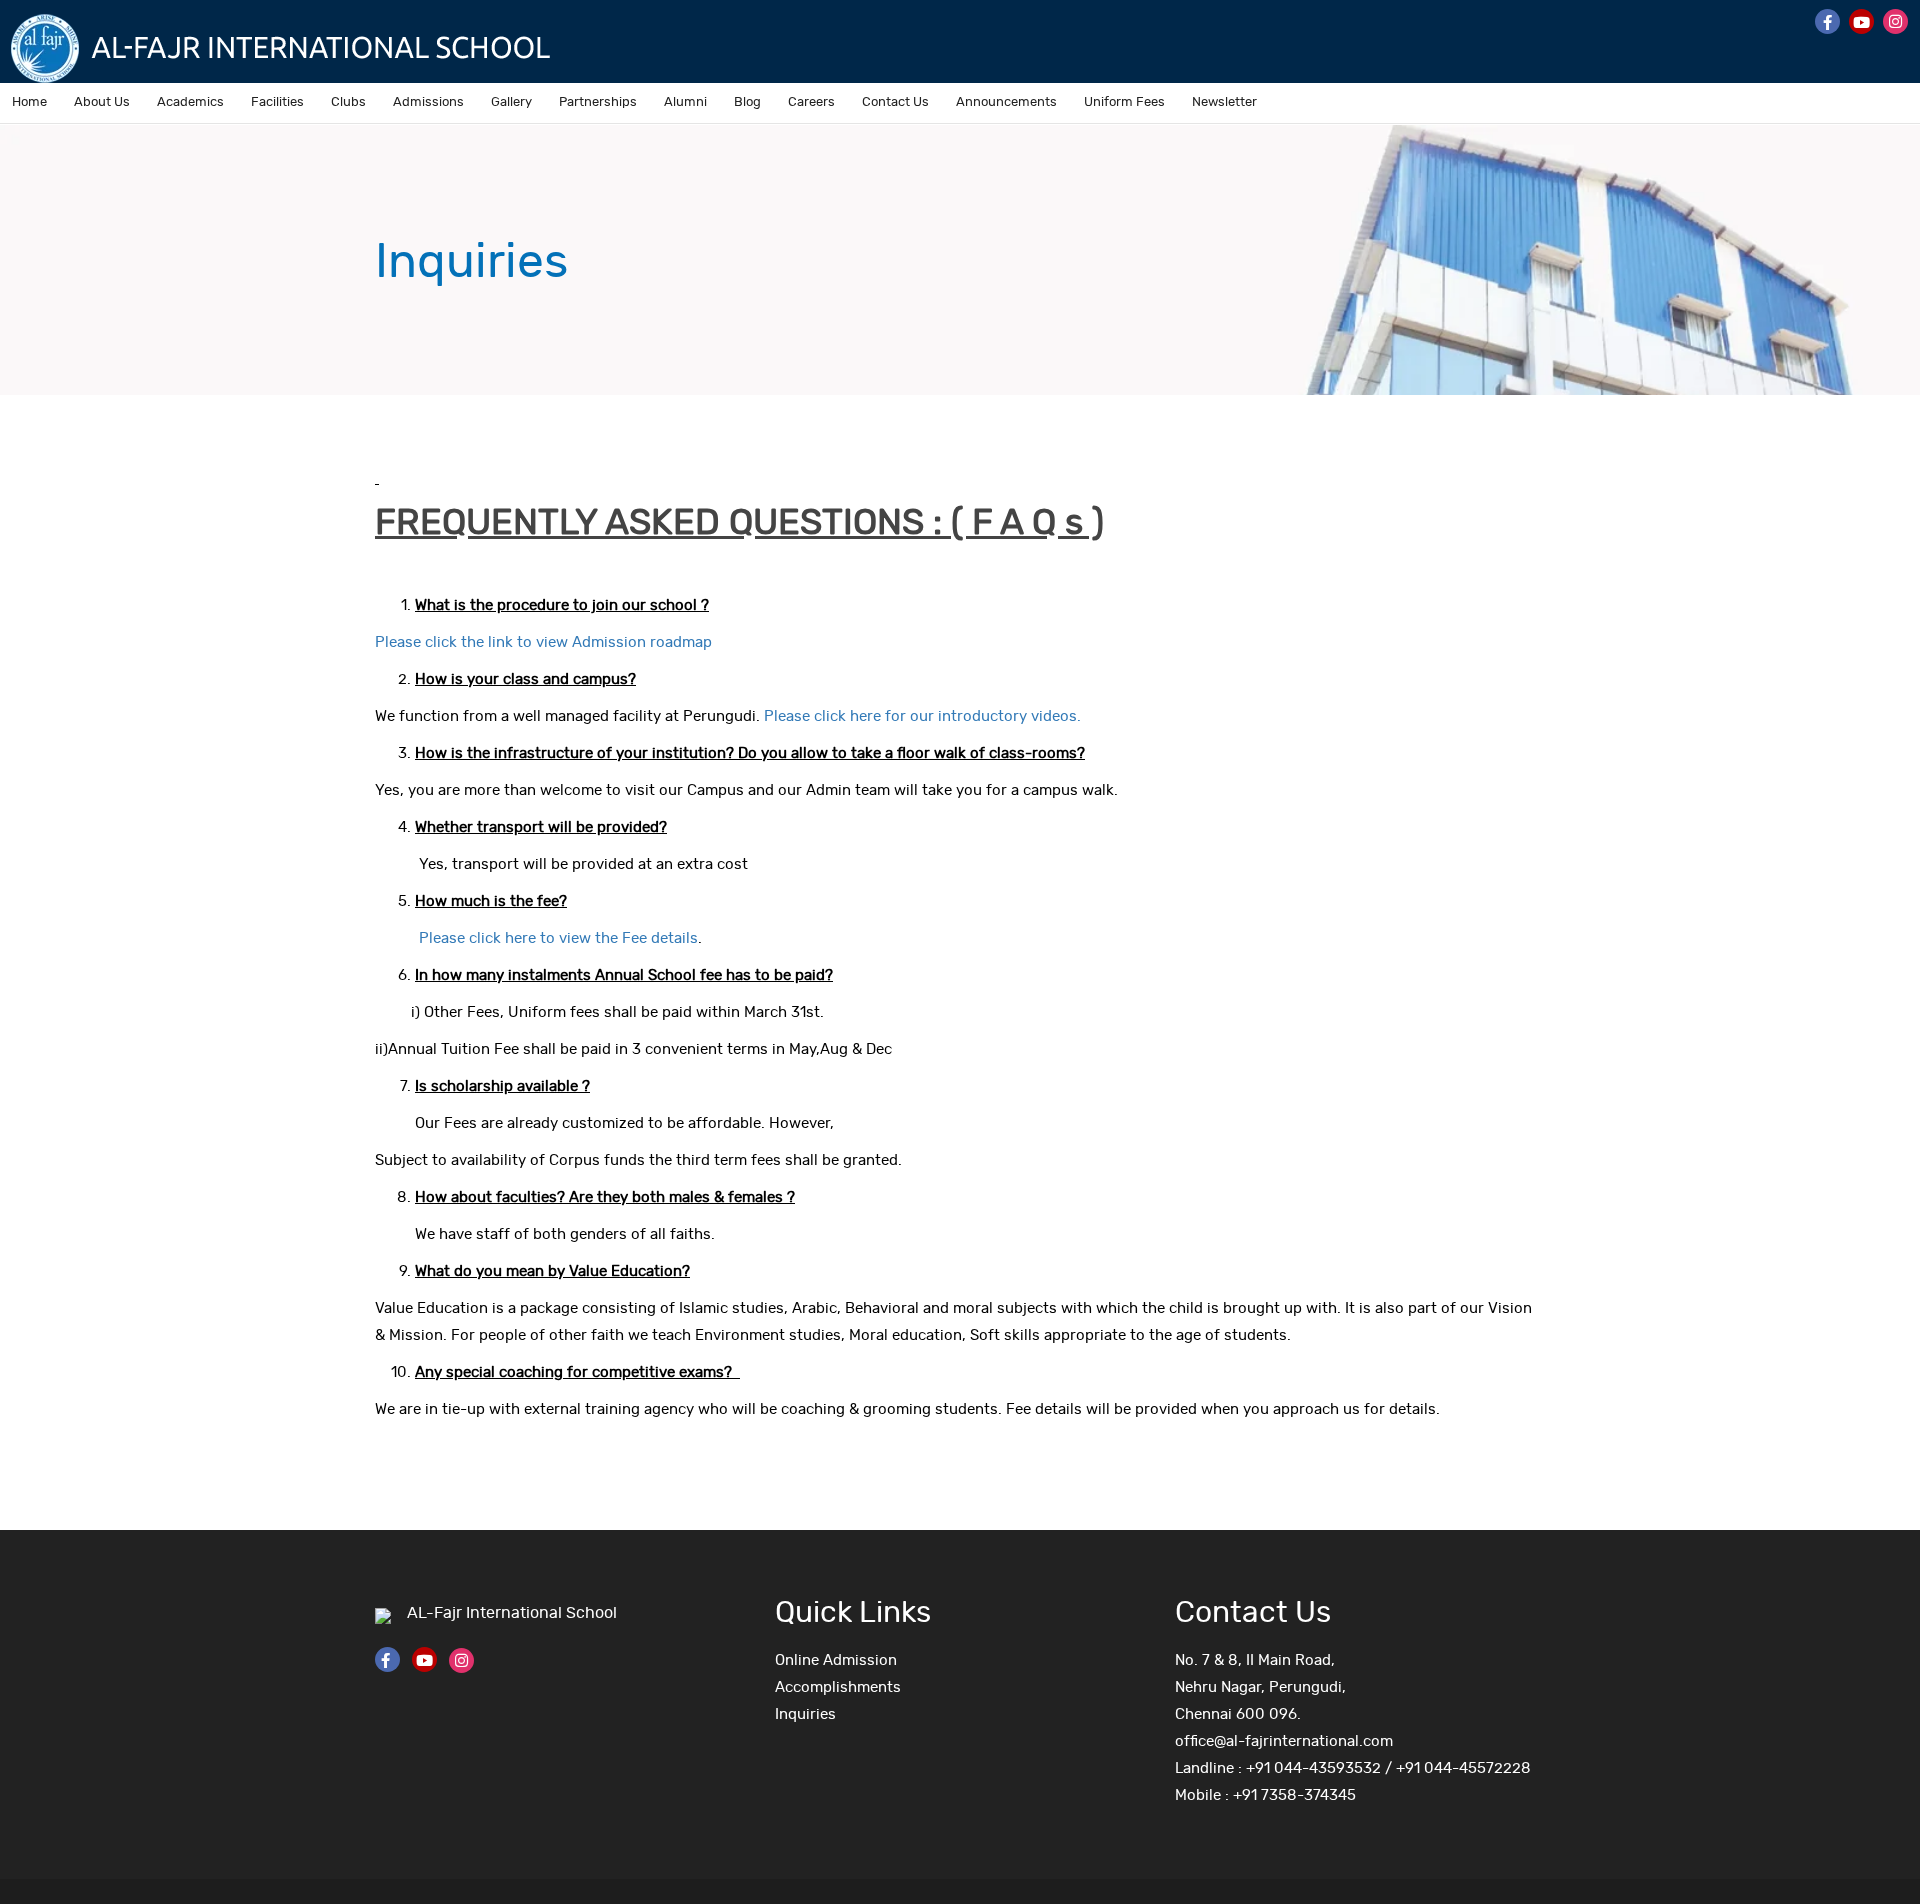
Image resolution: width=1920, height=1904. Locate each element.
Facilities (277, 102)
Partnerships (598, 102)
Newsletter (1224, 102)
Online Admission (836, 1660)
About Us (102, 102)
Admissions (428, 102)
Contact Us (895, 102)
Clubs (348, 102)
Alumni (685, 102)
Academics (190, 102)
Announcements (1006, 102)
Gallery (511, 102)
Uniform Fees (1124, 102)
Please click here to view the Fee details (550, 938)
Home (29, 102)
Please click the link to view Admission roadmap (543, 642)
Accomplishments (838, 1687)
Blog (747, 102)
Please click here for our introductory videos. (922, 716)
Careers (811, 102)
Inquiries (805, 1714)
